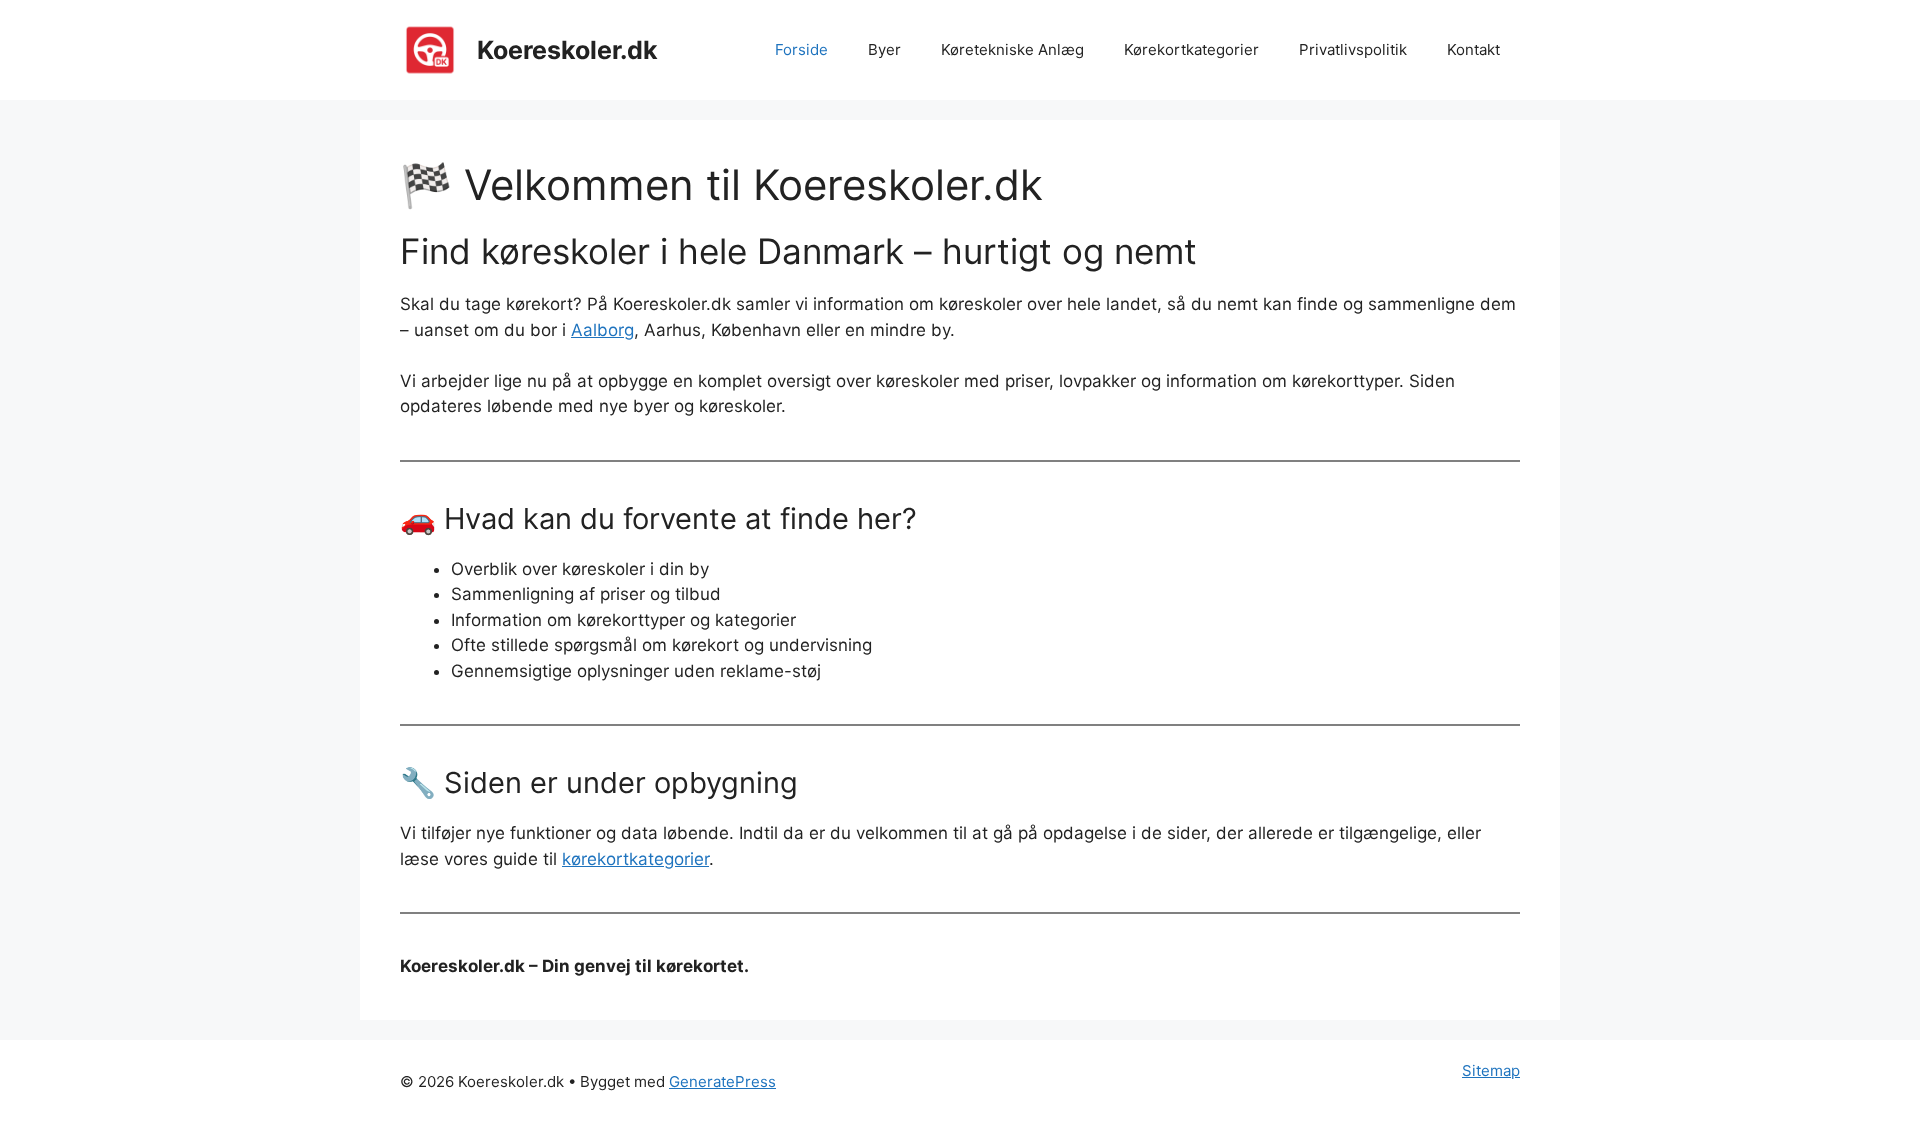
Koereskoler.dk (567, 50)
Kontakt (1473, 49)
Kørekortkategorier (1191, 49)
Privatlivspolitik (1353, 49)
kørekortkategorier (635, 859)
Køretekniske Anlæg (1012, 49)
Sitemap (1491, 1070)
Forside (801, 49)
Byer (884, 49)
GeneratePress (722, 1081)
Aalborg (602, 330)
